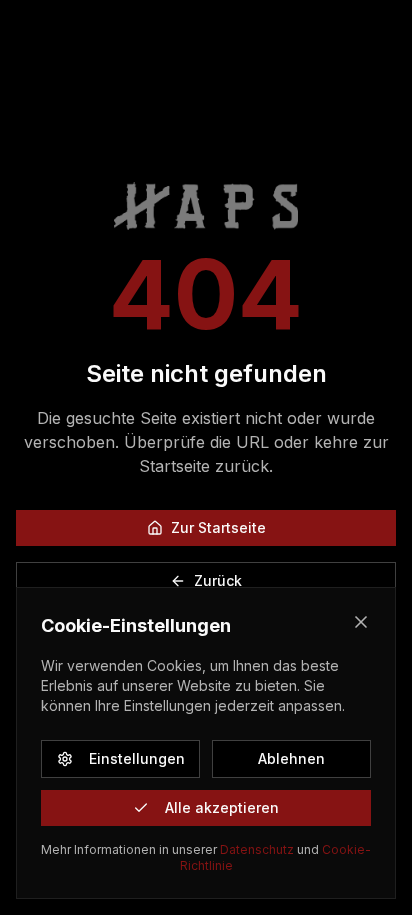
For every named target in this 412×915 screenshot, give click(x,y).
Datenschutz (257, 849)
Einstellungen (137, 758)
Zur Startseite (218, 527)
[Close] (361, 622)
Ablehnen (291, 758)
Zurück (218, 580)
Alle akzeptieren (222, 807)
